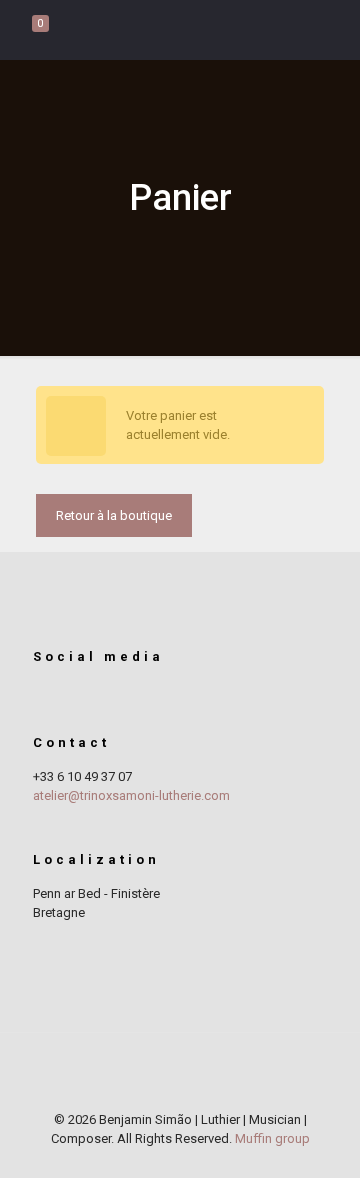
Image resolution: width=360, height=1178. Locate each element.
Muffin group (272, 1138)
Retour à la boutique (114, 515)
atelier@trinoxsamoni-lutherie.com (131, 795)
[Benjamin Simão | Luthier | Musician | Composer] (180, 30)
